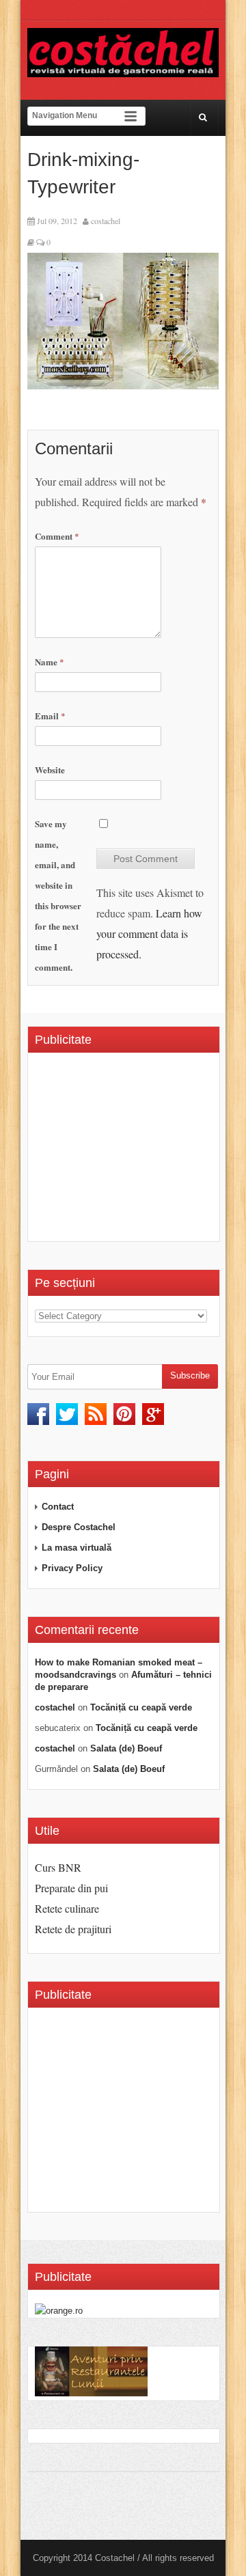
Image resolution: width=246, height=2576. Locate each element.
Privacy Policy (72, 1568)
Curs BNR (58, 1867)
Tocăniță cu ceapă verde (141, 1707)
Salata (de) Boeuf (126, 1748)
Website (50, 770)
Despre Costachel (79, 1527)
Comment (57, 536)
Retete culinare (67, 1908)
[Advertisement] (140, 1152)
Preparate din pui (71, 1888)
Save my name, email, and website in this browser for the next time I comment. (58, 895)
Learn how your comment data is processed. (149, 933)
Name (50, 662)
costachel (106, 221)
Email (50, 716)
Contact (58, 1507)
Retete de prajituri (73, 1929)
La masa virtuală (77, 1548)
